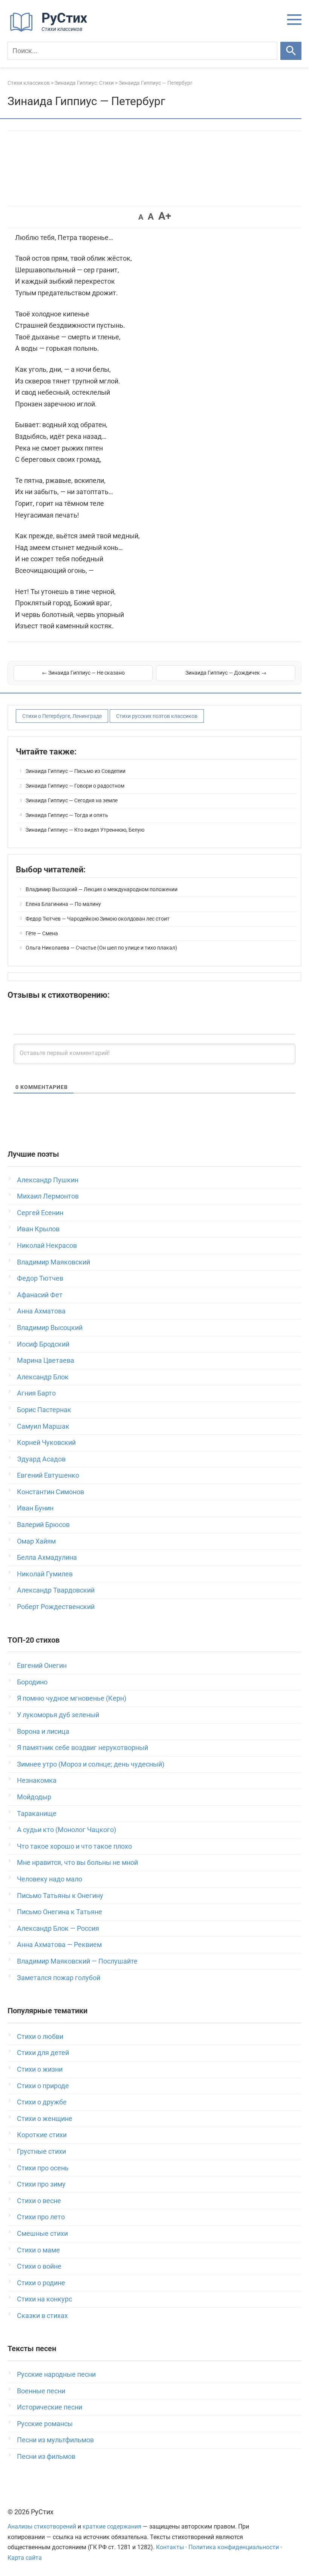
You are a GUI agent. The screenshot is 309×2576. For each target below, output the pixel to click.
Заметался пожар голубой (59, 1978)
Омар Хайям (36, 1541)
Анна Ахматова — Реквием (59, 1945)
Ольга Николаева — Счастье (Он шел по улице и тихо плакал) (101, 948)
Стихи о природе (43, 2086)
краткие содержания (112, 2526)
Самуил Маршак (43, 1426)
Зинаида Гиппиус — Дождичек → (226, 673)
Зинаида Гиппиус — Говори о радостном (75, 786)
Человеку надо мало (50, 1879)
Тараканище (37, 1813)
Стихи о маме (38, 2250)
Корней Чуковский (46, 1442)
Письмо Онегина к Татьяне (60, 1912)
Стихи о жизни (40, 2069)
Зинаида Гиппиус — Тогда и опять (67, 815)
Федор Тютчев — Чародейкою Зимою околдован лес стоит (98, 919)
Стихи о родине (41, 2283)
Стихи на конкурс (44, 2299)
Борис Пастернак (44, 1410)
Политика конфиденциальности (234, 2547)
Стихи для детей (43, 2053)
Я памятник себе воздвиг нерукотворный (83, 1748)
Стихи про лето (41, 2217)
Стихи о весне (39, 2201)
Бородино (32, 1682)
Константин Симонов (50, 1492)
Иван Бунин (35, 1508)
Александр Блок (43, 1377)
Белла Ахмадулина (47, 1557)
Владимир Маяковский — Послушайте (77, 1961)
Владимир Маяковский (54, 1262)
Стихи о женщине (45, 2119)
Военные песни (41, 2391)
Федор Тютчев (40, 1278)
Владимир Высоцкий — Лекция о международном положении (102, 889)
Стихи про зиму (41, 2184)
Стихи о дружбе (42, 2102)
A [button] (141, 217)
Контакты (170, 2547)
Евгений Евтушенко (48, 1475)
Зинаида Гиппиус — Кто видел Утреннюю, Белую (85, 830)
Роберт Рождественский (56, 1607)
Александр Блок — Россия (58, 1928)
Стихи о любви (40, 2036)
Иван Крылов (38, 1229)
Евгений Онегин (42, 1665)
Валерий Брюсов (43, 1525)
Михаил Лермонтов (48, 1196)
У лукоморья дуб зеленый (58, 1715)
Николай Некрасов (47, 1245)
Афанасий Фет (40, 1295)
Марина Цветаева (46, 1360)
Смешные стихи (42, 2233)
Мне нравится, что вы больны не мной (77, 1862)
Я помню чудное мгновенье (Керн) (72, 1698)
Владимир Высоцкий (50, 1328)
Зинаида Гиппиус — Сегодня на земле (72, 800)
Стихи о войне (39, 2266)
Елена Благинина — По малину (63, 904)
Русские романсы (45, 2424)
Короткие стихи (42, 2135)
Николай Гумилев (45, 1574)
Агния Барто (36, 1393)
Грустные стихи (41, 2151)
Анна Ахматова (41, 1311)
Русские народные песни (56, 2374)
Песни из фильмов (46, 2456)
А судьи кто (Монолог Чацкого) (67, 1830)
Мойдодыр (34, 1797)
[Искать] (291, 51)
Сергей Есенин (40, 1213)
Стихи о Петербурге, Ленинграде (62, 716)
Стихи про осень (43, 2168)
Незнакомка (37, 1780)
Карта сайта (25, 2558)
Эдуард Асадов (41, 1459)
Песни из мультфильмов (55, 2440)
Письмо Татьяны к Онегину (60, 1896)
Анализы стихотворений (42, 2526)
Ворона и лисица (43, 1731)
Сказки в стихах (42, 2316)
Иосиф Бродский (43, 1344)
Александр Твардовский (56, 1590)
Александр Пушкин (48, 1180)
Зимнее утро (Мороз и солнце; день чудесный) (91, 1764)
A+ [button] (165, 216)
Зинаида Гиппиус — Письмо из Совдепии (76, 771)
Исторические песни (50, 2407)
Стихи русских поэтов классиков (157, 716)
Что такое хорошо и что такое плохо (74, 1846)
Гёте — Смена (42, 933)
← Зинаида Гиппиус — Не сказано (83, 673)
